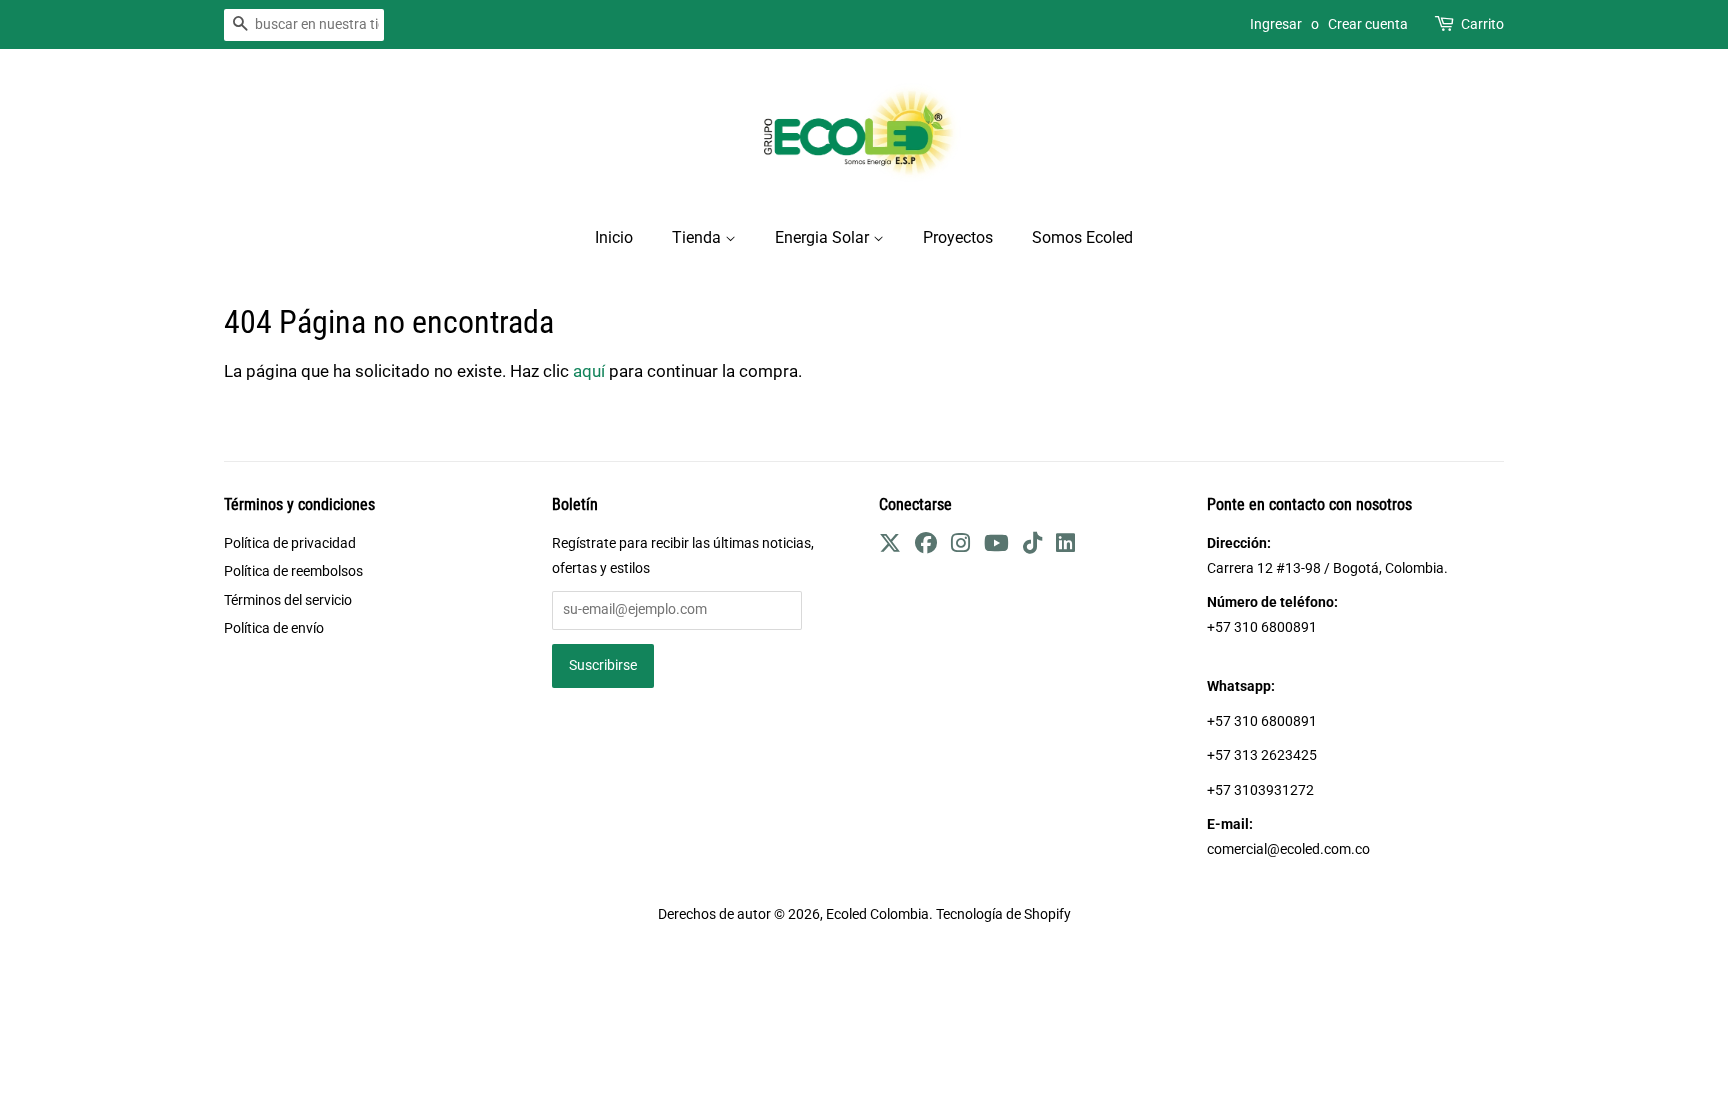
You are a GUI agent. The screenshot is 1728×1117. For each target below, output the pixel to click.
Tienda (698, 237)
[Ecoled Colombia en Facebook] (926, 546)
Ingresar (1276, 24)
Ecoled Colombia (877, 914)
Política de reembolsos (293, 571)
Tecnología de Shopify (1003, 914)
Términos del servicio (288, 600)
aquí (589, 371)
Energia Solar (824, 237)
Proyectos (958, 237)
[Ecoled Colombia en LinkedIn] (1065, 546)
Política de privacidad (290, 543)
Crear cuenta (1368, 24)
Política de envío (274, 628)
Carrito (1482, 24)
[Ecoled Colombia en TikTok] (1032, 546)
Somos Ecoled (1082, 237)
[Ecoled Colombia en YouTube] (996, 546)
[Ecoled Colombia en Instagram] (960, 546)
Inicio (614, 237)
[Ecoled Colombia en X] (890, 546)
